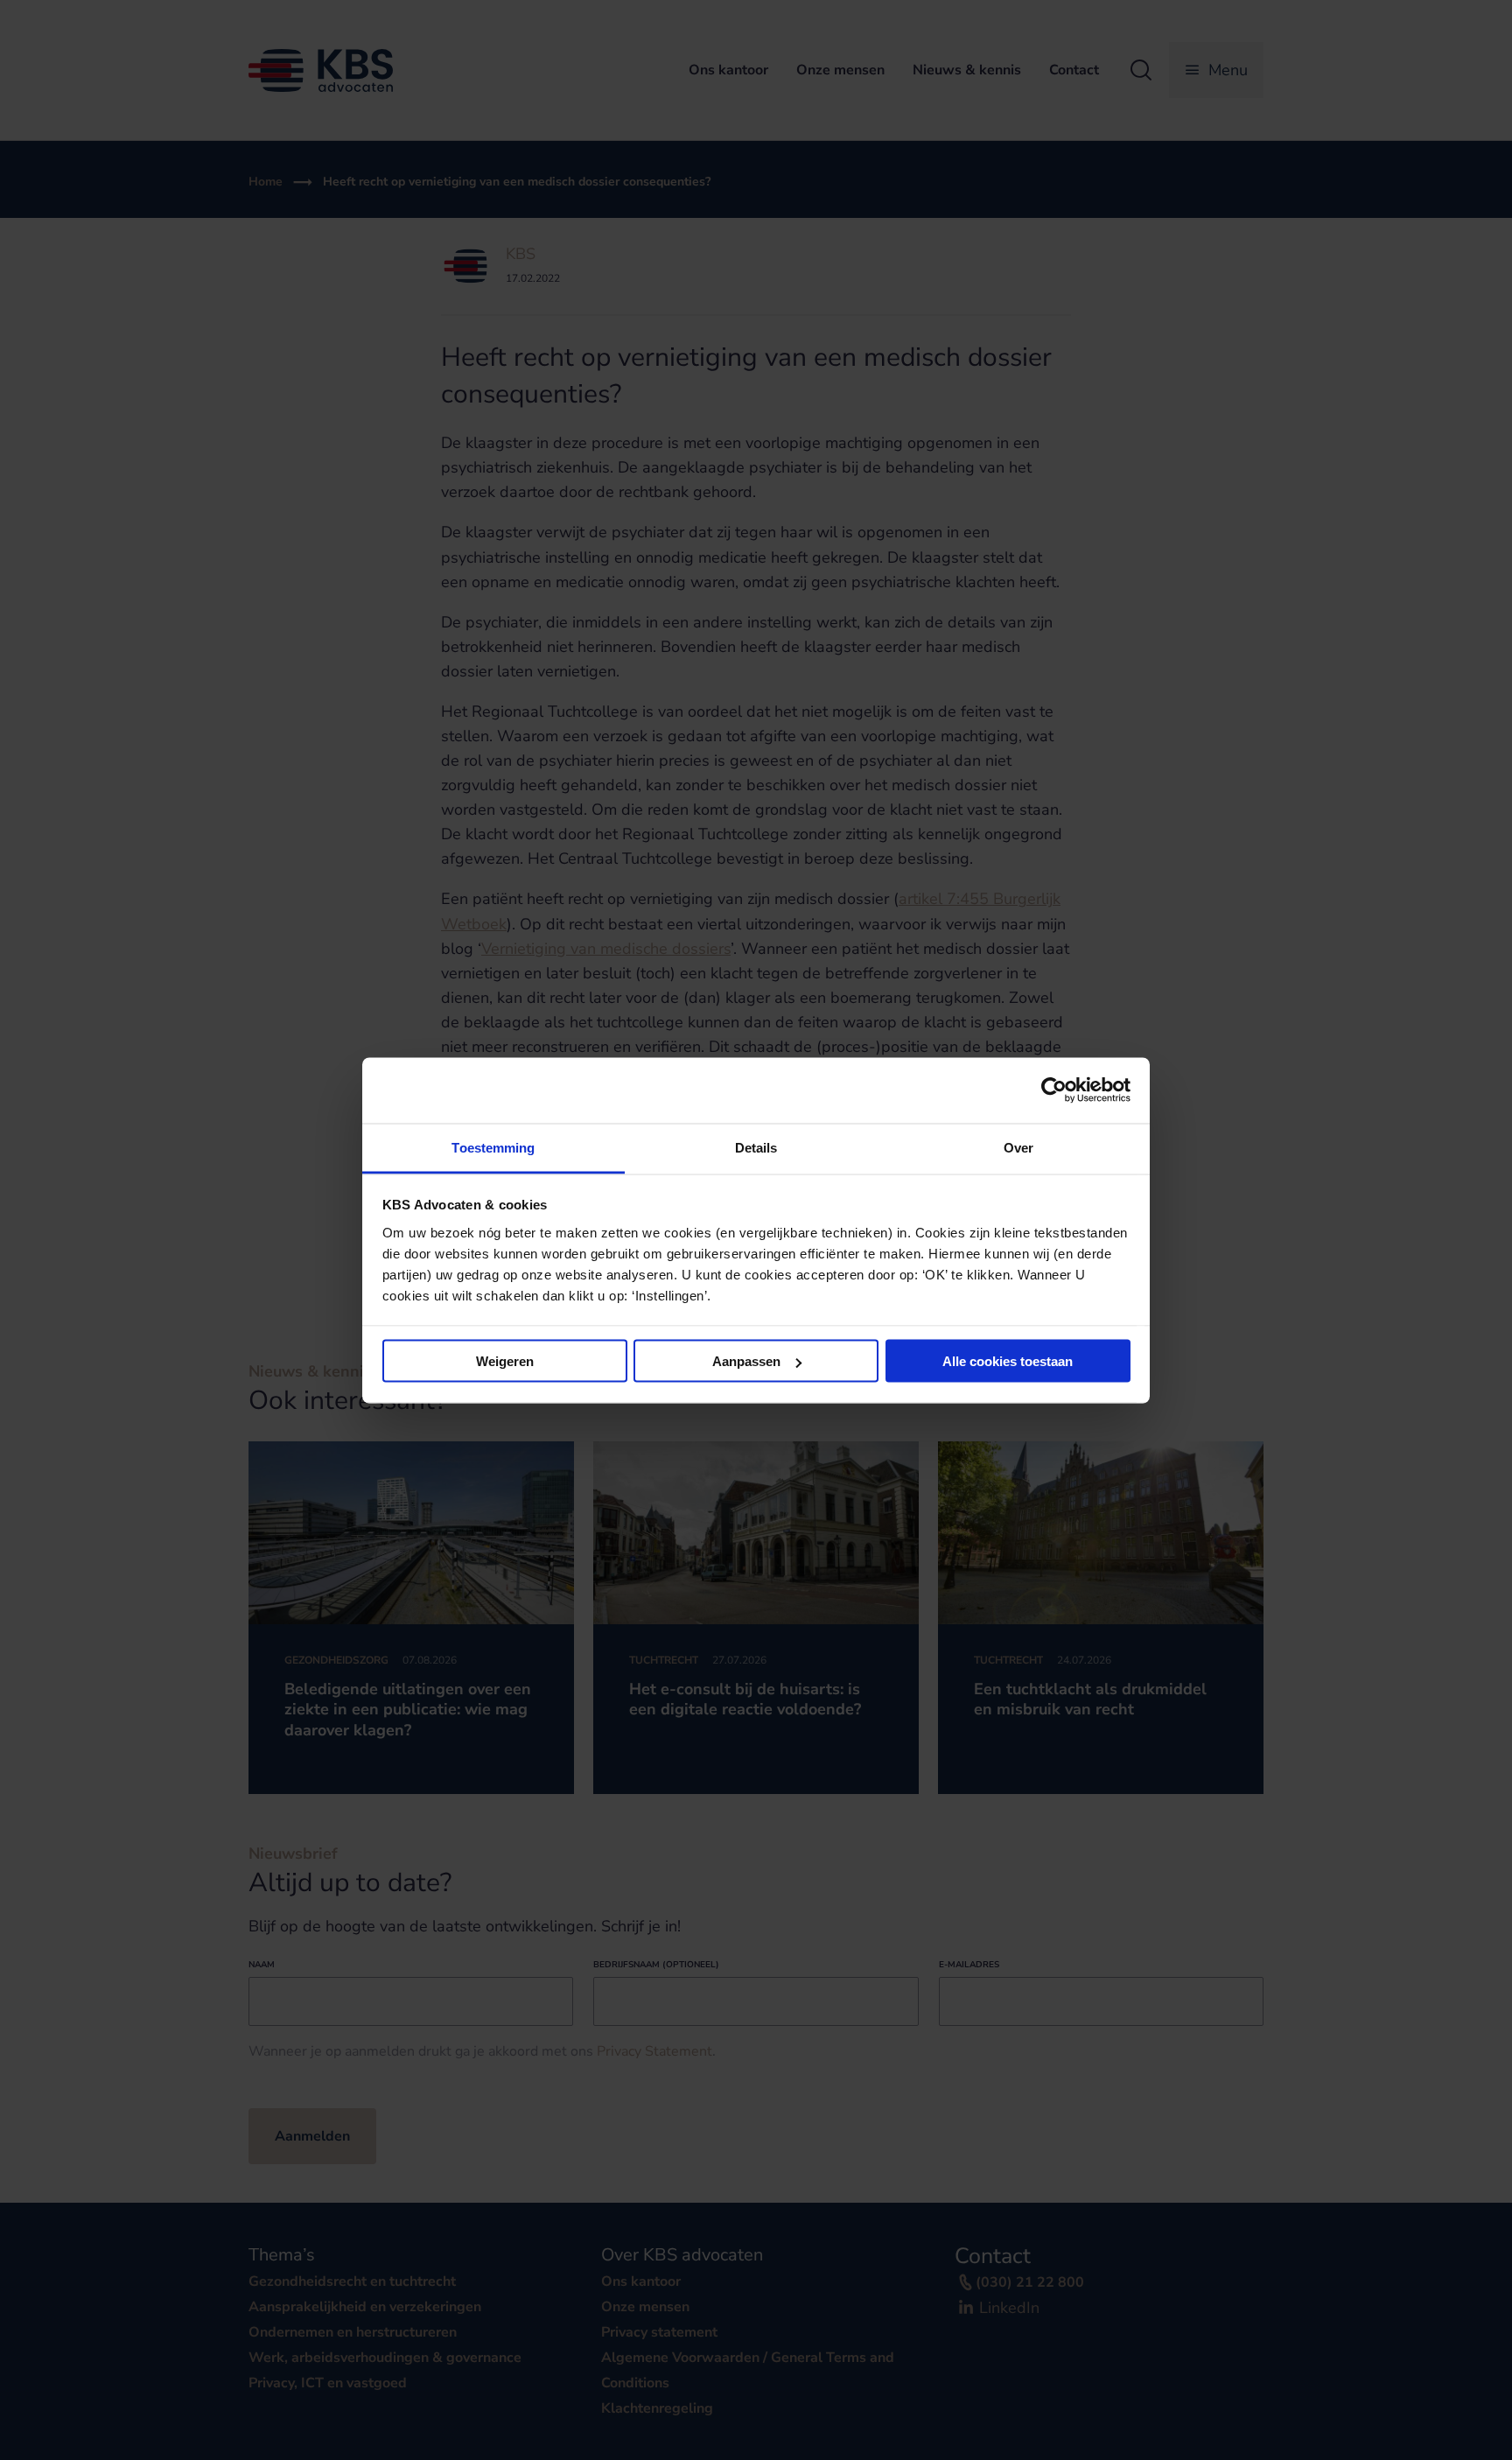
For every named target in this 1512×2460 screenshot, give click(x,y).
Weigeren (505, 1361)
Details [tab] (756, 1147)
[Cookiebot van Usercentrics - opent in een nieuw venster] (1054, 1090)
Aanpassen (746, 1361)
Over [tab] (1018, 1147)
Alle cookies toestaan (1008, 1361)
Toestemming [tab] (493, 1147)
